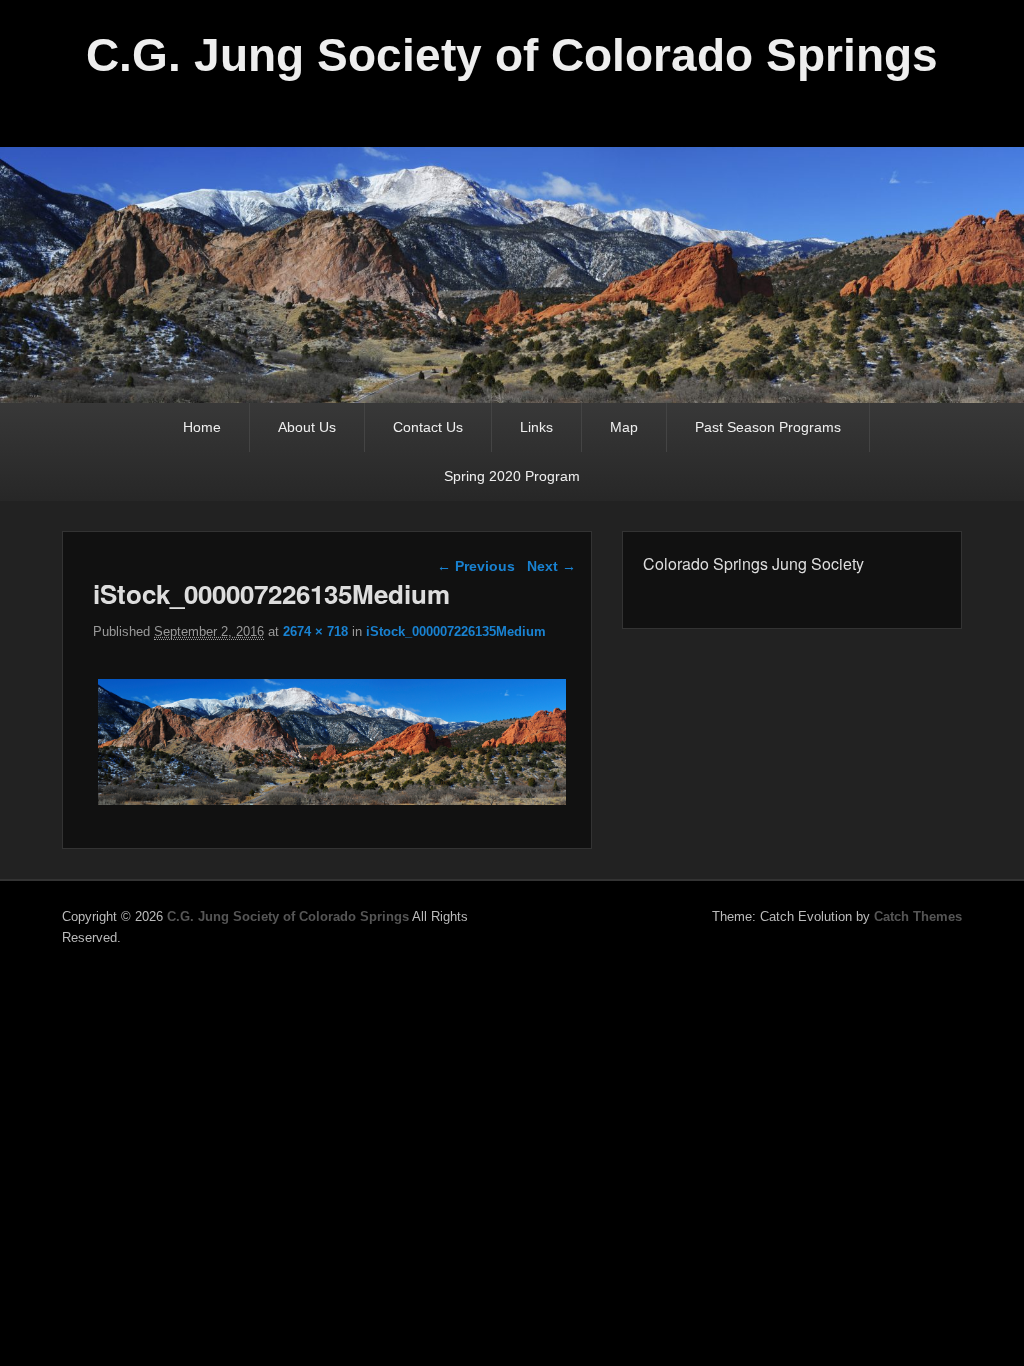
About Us (307, 427)
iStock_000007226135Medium (456, 631)
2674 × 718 (315, 631)
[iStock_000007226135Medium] (331, 804)
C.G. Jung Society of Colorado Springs (512, 55)
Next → (551, 566)
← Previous (476, 566)
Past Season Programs (768, 427)
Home (202, 427)
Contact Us (428, 427)
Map (624, 427)
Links (536, 427)
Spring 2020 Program (512, 476)
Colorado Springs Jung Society (753, 563)
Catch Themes (918, 916)
